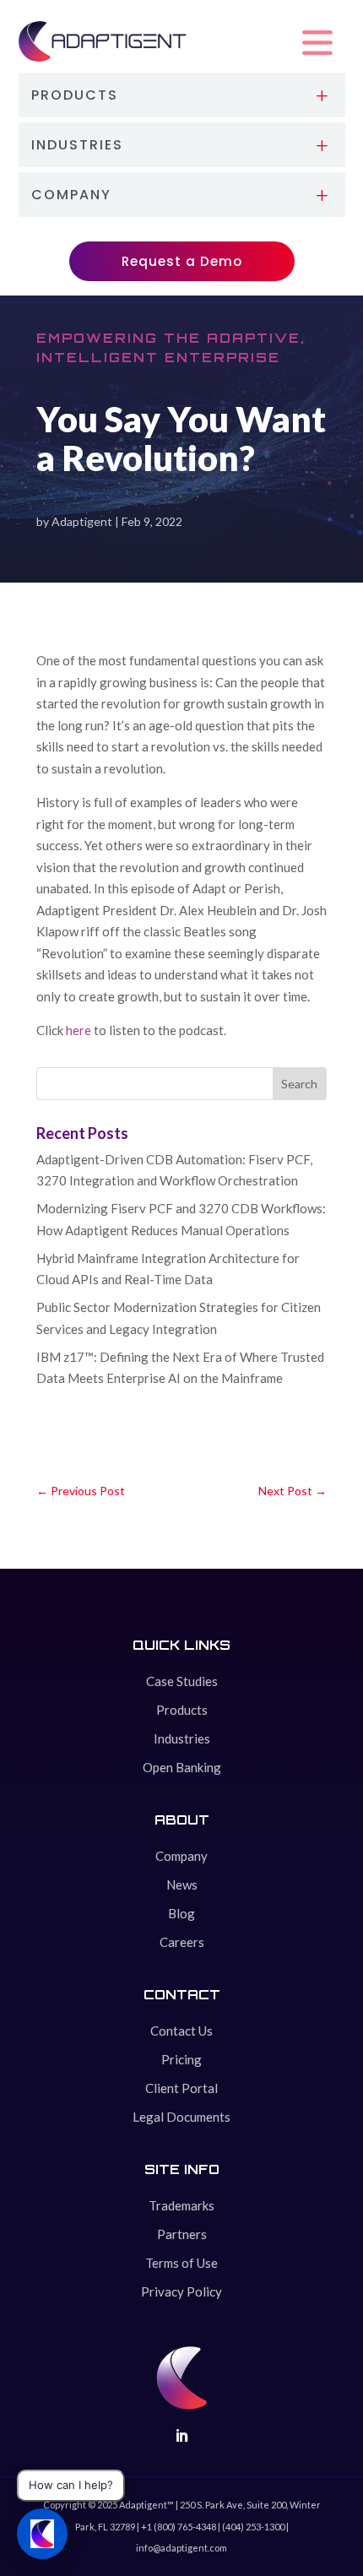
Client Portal (181, 2088)
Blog (181, 1913)
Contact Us (181, 2031)
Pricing (181, 2059)
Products (182, 1710)
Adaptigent (82, 521)
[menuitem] (182, 95)
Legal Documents (181, 2117)
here (80, 1030)
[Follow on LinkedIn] (181, 2436)
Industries (182, 1738)
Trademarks (181, 2205)
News (182, 1885)
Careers (182, 1942)
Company (181, 1856)
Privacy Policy (181, 2291)
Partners (182, 2234)
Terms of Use (181, 2263)
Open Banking (182, 1767)
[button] (317, 43)
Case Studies (182, 1681)
